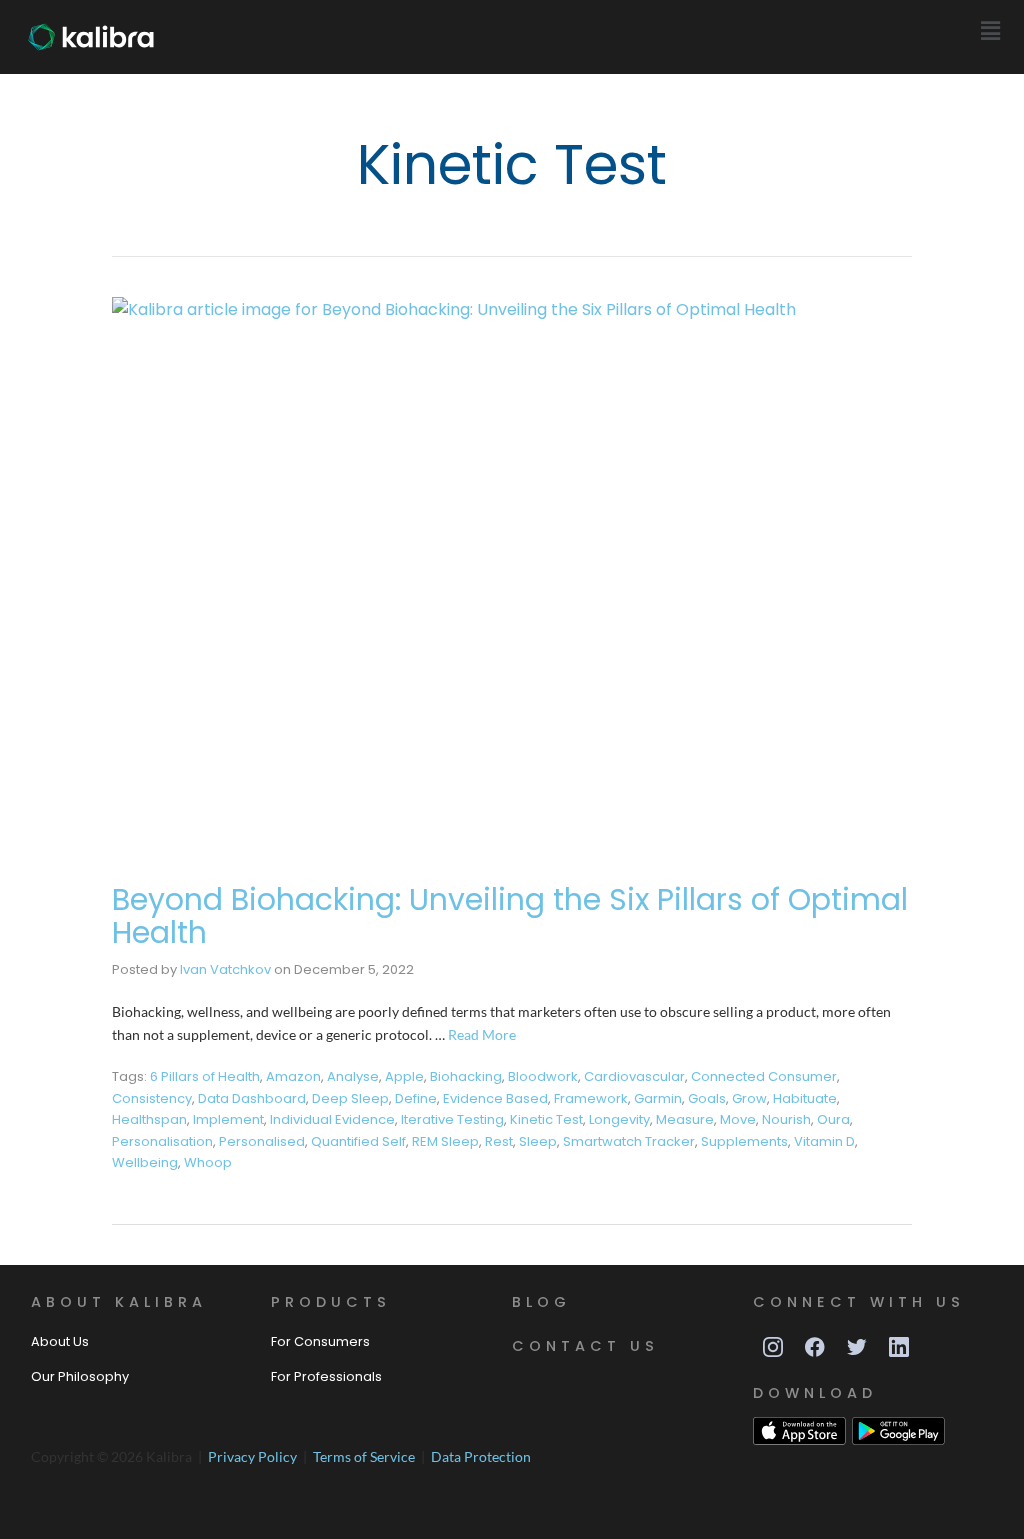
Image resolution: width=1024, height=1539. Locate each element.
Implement (228, 1119)
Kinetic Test (546, 1119)
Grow (749, 1098)
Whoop (208, 1162)
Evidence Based (495, 1098)
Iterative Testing (452, 1119)
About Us (60, 1341)
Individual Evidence (332, 1119)
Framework (591, 1098)
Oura (833, 1119)
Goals (707, 1098)
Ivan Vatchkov (225, 969)
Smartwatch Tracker (629, 1141)
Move (738, 1119)
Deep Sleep (350, 1098)
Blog (541, 1302)
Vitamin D (824, 1141)
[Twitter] (857, 1347)
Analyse (353, 1076)
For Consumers (320, 1341)
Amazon (293, 1076)
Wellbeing (145, 1162)
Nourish (786, 1119)
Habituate (805, 1098)
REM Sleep (445, 1141)
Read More (482, 1034)
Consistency (152, 1098)
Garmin (658, 1098)
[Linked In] (899, 1347)
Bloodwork (543, 1076)
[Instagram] (773, 1347)
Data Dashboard (252, 1098)
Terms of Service (365, 1456)
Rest (499, 1141)
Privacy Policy (254, 1456)
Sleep (538, 1141)
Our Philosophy (80, 1376)
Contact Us (585, 1346)
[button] (991, 31)
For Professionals (326, 1376)
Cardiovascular (634, 1076)
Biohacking (466, 1076)
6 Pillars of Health (205, 1076)
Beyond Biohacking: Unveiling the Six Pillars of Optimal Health (510, 916)
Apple (404, 1076)
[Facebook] (815, 1347)
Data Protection (481, 1456)
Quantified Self (358, 1141)
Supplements (744, 1141)
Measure (685, 1119)
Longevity (619, 1119)
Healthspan (149, 1119)
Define (416, 1098)
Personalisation (162, 1141)
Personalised (262, 1141)
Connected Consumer (764, 1076)
